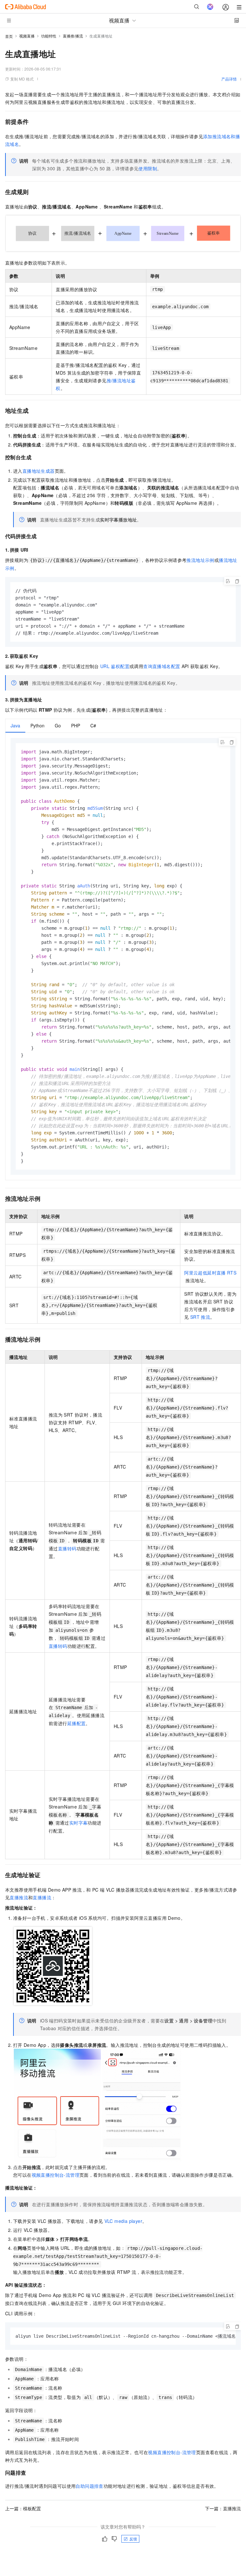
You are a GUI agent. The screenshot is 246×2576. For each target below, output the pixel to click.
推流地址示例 (200, 560)
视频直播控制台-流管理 (56, 2175)
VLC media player (123, 2221)
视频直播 (27, 36)
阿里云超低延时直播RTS (210, 1273)
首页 (9, 36)
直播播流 (42, 1897)
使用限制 (148, 168)
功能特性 (49, 36)
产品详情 (229, 79)
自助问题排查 (89, 2486)
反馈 (133, 2539)
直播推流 (19, 1897)
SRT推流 (200, 1317)
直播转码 (67, 1548)
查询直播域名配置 (162, 666)
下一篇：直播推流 (223, 2508)
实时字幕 (78, 1823)
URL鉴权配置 (115, 666)
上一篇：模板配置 (23, 2508)
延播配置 (77, 1723)
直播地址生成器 (39, 471)
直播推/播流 (73, 36)
